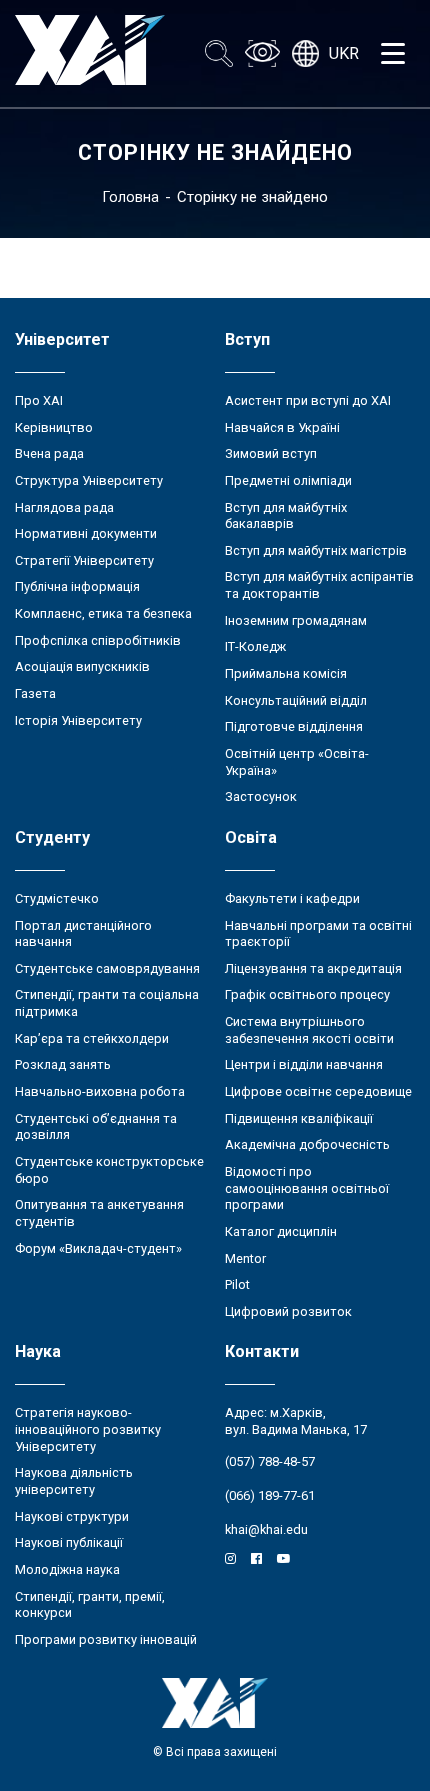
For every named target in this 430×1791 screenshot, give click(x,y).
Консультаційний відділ (296, 700)
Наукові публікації (69, 1542)
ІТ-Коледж (255, 646)
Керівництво (54, 427)
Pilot (237, 1284)
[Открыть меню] (393, 54)
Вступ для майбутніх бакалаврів (286, 516)
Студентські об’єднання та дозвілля (96, 1127)
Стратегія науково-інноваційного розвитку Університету (88, 1429)
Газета (35, 693)
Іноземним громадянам (296, 620)
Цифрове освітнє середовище (318, 1091)
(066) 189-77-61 (270, 1495)
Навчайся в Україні (282, 427)
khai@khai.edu (266, 1529)
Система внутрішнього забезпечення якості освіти (309, 1030)
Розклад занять (63, 1064)
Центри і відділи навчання (304, 1064)
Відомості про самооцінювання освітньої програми (307, 1188)
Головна (131, 197)
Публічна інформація (77, 586)
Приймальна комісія (286, 673)
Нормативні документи (86, 533)
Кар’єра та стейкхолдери (92, 1038)
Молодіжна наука (67, 1569)
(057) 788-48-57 (270, 1461)
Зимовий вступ (271, 453)
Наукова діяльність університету (74, 1481)
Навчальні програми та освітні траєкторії (318, 934)
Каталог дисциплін (281, 1231)
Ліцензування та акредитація (313, 968)
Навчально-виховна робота (100, 1091)
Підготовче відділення (294, 726)
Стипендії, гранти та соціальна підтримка (107, 1003)
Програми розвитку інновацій (106, 1639)
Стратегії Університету (84, 560)
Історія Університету (78, 720)
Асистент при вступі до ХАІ (308, 400)
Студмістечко (57, 898)
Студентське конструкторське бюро (109, 1170)
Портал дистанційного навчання (83, 934)
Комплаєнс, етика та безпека (103, 613)
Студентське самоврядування (107, 968)
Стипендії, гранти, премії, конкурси (90, 1605)
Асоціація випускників (82, 666)
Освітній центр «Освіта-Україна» (297, 762)
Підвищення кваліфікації (299, 1118)
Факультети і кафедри (292, 898)
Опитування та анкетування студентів (99, 1213)
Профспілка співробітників (98, 640)
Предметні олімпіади (288, 480)
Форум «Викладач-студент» (98, 1248)
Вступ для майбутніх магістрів (316, 550)
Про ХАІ (39, 400)
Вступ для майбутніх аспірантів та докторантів (319, 585)
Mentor (245, 1258)
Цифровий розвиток (288, 1311)
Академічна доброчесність (307, 1144)
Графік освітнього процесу (307, 994)
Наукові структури (72, 1516)
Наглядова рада (64, 507)
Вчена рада (49, 453)
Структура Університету (89, 480)
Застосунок (261, 796)
